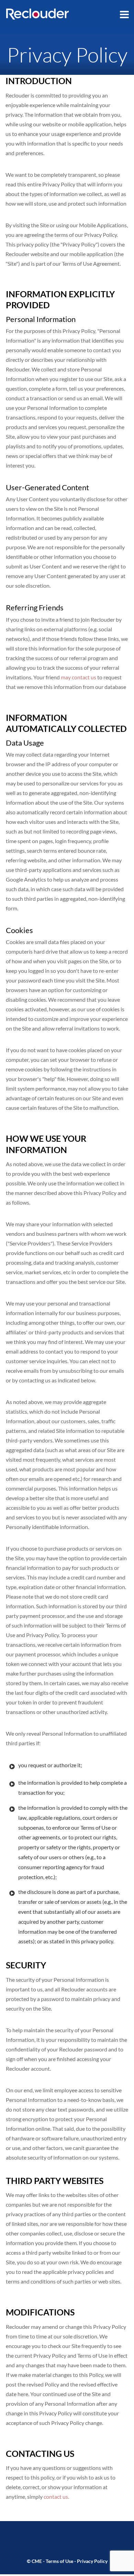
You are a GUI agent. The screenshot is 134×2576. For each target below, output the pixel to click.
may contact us (79, 677)
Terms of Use (59, 2561)
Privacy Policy (92, 2561)
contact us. (56, 2497)
